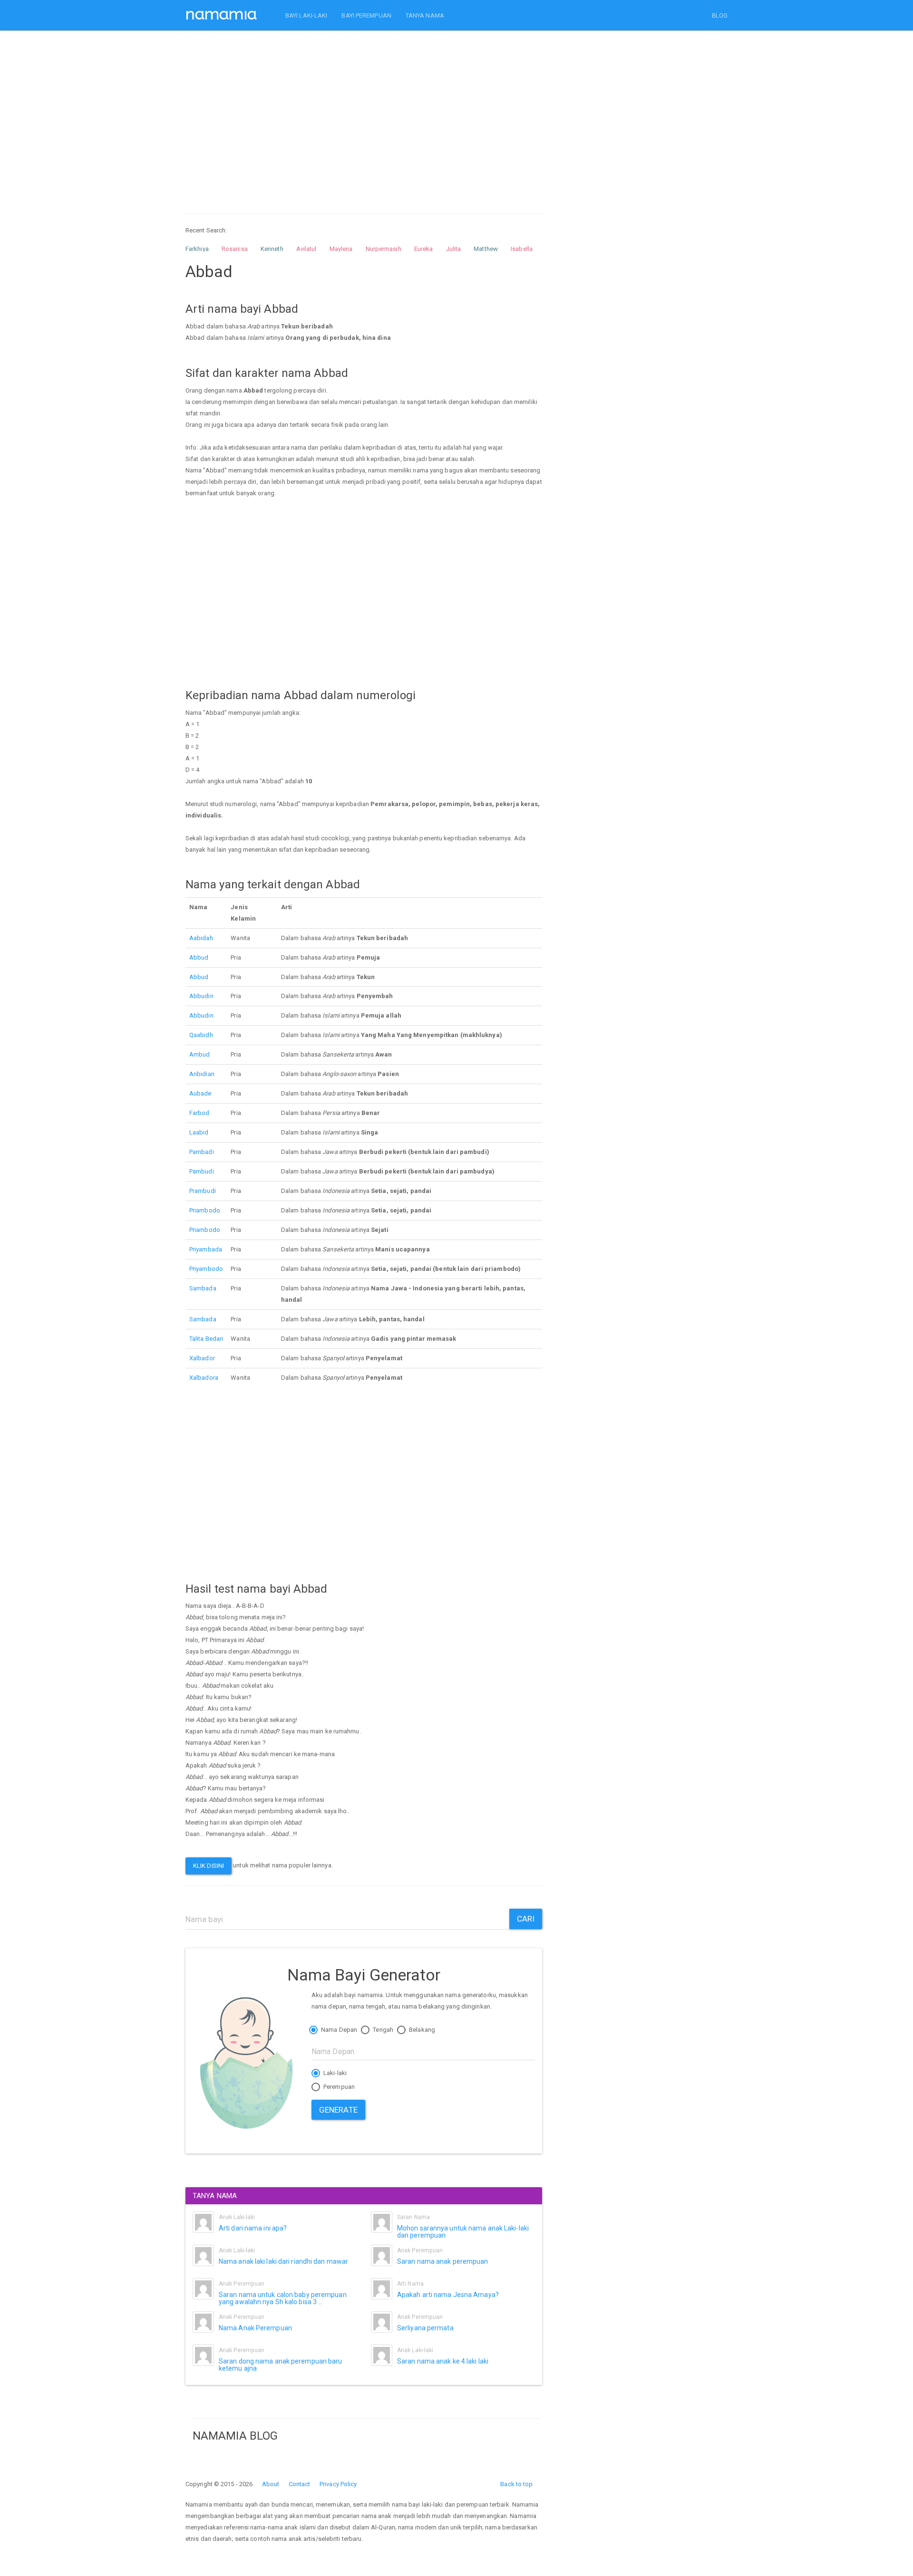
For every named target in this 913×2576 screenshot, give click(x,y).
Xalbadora (204, 1378)
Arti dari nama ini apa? (253, 2228)
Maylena (341, 249)
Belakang (421, 2030)
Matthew (486, 249)
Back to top (516, 2484)
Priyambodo (206, 1269)
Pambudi (202, 1171)
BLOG (720, 15)
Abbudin (201, 996)
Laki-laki (334, 2073)
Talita (197, 1339)
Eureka (424, 249)
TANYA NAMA (425, 15)
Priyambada (206, 1249)
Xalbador (202, 1358)
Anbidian (202, 1074)
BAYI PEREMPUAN (366, 15)
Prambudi (203, 1191)
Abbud (199, 957)
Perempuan (338, 2087)
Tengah (382, 2030)
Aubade (200, 1093)
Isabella (522, 249)
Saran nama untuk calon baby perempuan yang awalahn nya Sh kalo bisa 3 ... (283, 2298)
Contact (300, 2484)
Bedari (214, 1339)
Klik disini (209, 1866)
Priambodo (205, 1210)
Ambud (200, 1054)
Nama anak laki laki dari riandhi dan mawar (283, 2261)
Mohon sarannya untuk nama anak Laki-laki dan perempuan (463, 2232)
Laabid (199, 1132)
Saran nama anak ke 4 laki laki (443, 2361)
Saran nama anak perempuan (443, 2261)
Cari (526, 1919)
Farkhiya (197, 249)
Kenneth (272, 249)
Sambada (203, 1288)
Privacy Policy (338, 2484)
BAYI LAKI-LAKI (306, 15)
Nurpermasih (384, 249)
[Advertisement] (364, 113)
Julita (454, 249)
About (271, 2484)
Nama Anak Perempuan (255, 2328)
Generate (338, 2110)
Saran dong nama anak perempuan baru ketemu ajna (281, 2365)
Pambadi (202, 1152)
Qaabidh (201, 1035)
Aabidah (201, 938)
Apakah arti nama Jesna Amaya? (448, 2295)
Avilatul (306, 249)
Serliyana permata (425, 2328)
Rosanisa (235, 249)
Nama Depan (338, 2030)
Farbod (199, 1113)
